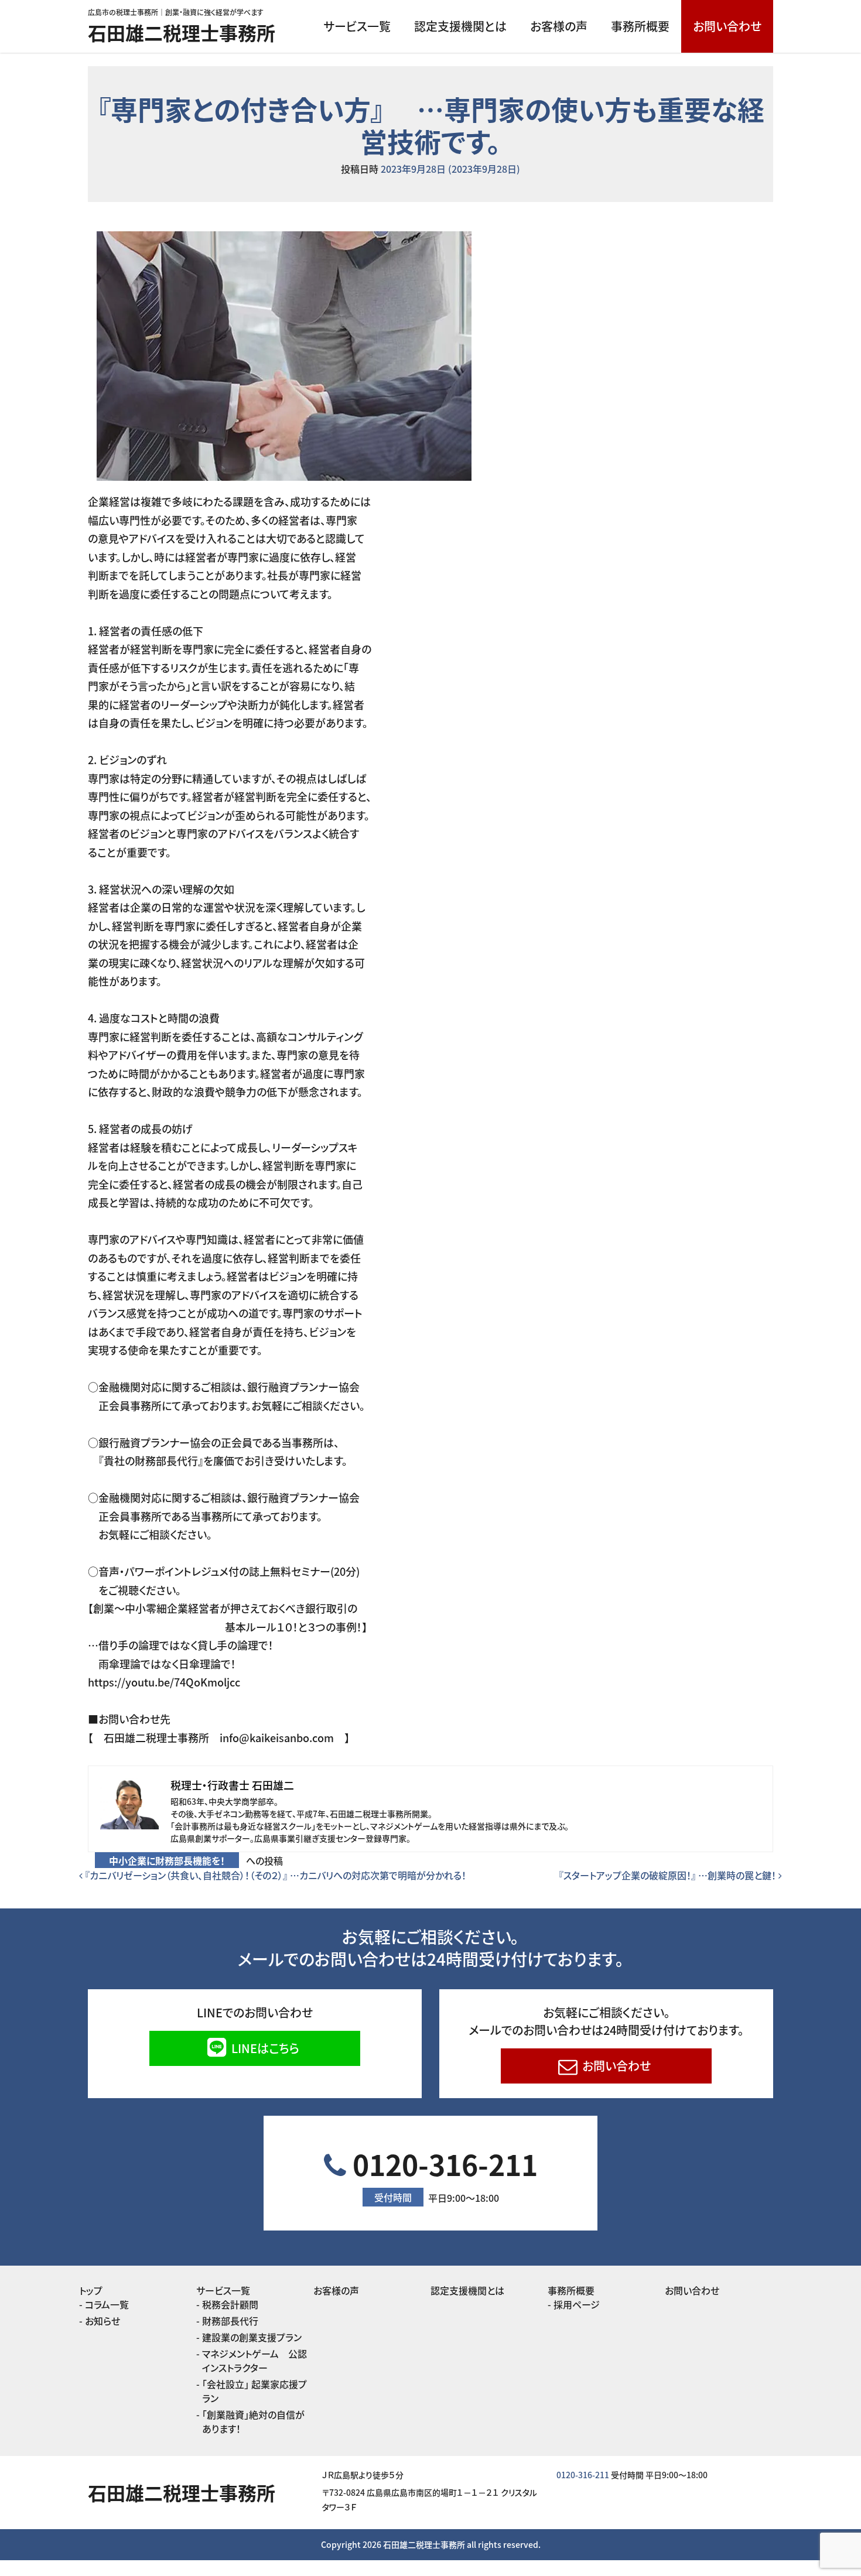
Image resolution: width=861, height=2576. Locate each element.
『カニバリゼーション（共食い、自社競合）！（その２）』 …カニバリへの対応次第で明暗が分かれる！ (274, 1875)
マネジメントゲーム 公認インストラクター (254, 2361)
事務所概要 (640, 26)
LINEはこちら (264, 2048)
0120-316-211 (442, 2174)
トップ (91, 2290)
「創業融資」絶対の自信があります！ (253, 2421)
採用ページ (577, 2304)
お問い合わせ (727, 26)
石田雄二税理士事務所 (182, 32)
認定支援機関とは (460, 26)
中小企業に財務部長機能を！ (167, 1860)
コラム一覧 (107, 2304)
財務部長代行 (230, 2321)
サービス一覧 (357, 26)
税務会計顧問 (230, 2304)
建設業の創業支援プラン (252, 2337)
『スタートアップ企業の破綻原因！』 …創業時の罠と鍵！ (669, 1875)
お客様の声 (559, 26)
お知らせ (102, 2321)
